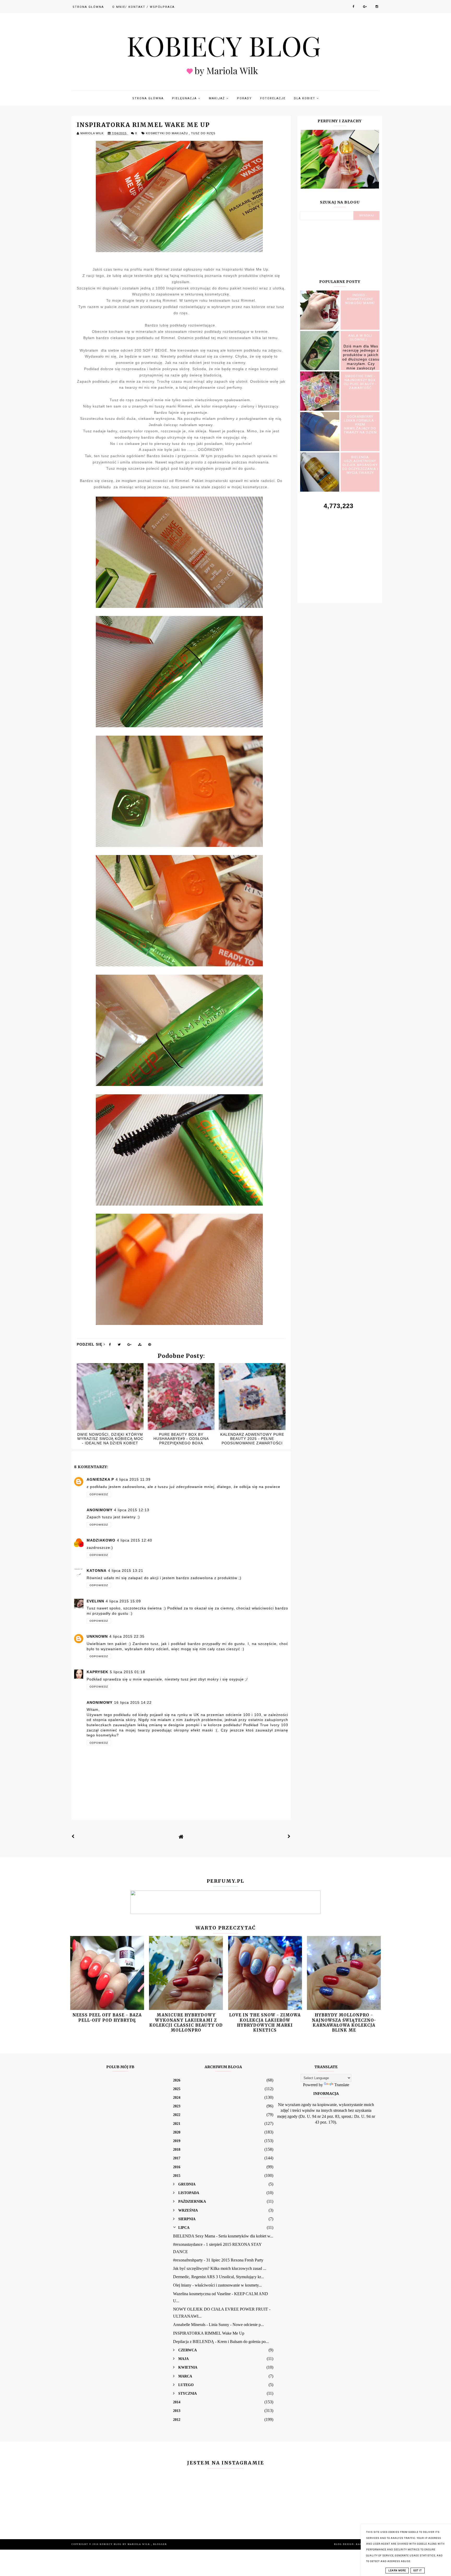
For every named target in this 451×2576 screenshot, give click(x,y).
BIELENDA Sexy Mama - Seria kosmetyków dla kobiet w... (223, 2236)
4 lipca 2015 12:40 (135, 1540)
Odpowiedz (99, 1494)
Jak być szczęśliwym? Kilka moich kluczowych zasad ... (220, 2268)
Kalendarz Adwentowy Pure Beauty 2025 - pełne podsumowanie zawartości (252, 1439)
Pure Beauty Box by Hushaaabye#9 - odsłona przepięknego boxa (181, 1439)
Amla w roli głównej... (360, 338)
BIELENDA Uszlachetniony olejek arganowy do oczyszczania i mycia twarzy (360, 465)
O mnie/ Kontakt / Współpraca (143, 7)
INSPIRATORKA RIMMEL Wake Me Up (209, 2333)
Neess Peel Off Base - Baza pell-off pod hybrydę (107, 2017)
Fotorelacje (273, 98)
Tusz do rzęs (203, 133)
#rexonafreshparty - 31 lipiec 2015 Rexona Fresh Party (218, 2260)
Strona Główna (88, 7)
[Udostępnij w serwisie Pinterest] (150, 1346)
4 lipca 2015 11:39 (133, 1479)
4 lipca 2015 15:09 (123, 1601)
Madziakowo (101, 1540)
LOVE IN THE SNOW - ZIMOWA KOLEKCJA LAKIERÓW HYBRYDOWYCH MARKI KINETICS (265, 2023)
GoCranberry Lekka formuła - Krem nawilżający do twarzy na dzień (360, 424)
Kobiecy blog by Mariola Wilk (125, 2544)
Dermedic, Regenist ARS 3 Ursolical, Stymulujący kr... (218, 2277)
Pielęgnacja (185, 98)
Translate (342, 2085)
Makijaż (218, 98)
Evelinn (95, 1601)
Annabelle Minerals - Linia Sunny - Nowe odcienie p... (218, 2325)
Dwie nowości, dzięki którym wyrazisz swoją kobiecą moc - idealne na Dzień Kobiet (110, 1439)
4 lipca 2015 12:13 (132, 1510)
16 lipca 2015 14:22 (133, 1702)
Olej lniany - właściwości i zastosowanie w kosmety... (217, 2285)
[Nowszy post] (73, 1836)
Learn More (397, 2571)
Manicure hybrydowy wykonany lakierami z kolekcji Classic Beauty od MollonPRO (186, 2023)
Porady (244, 98)
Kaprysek (97, 1672)
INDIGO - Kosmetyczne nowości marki (360, 299)
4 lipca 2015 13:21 (126, 1571)
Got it (418, 2571)
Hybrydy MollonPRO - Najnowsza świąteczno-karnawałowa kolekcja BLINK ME (344, 2023)
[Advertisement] (340, 550)
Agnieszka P (100, 1479)
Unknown (97, 1636)
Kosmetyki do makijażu (167, 133)
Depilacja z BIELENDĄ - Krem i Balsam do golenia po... (221, 2342)
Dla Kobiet (305, 98)
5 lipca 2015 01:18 (127, 1672)
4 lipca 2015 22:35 (127, 1636)
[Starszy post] (289, 1836)
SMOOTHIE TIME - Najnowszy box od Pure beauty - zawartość (360, 382)
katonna (97, 1571)
